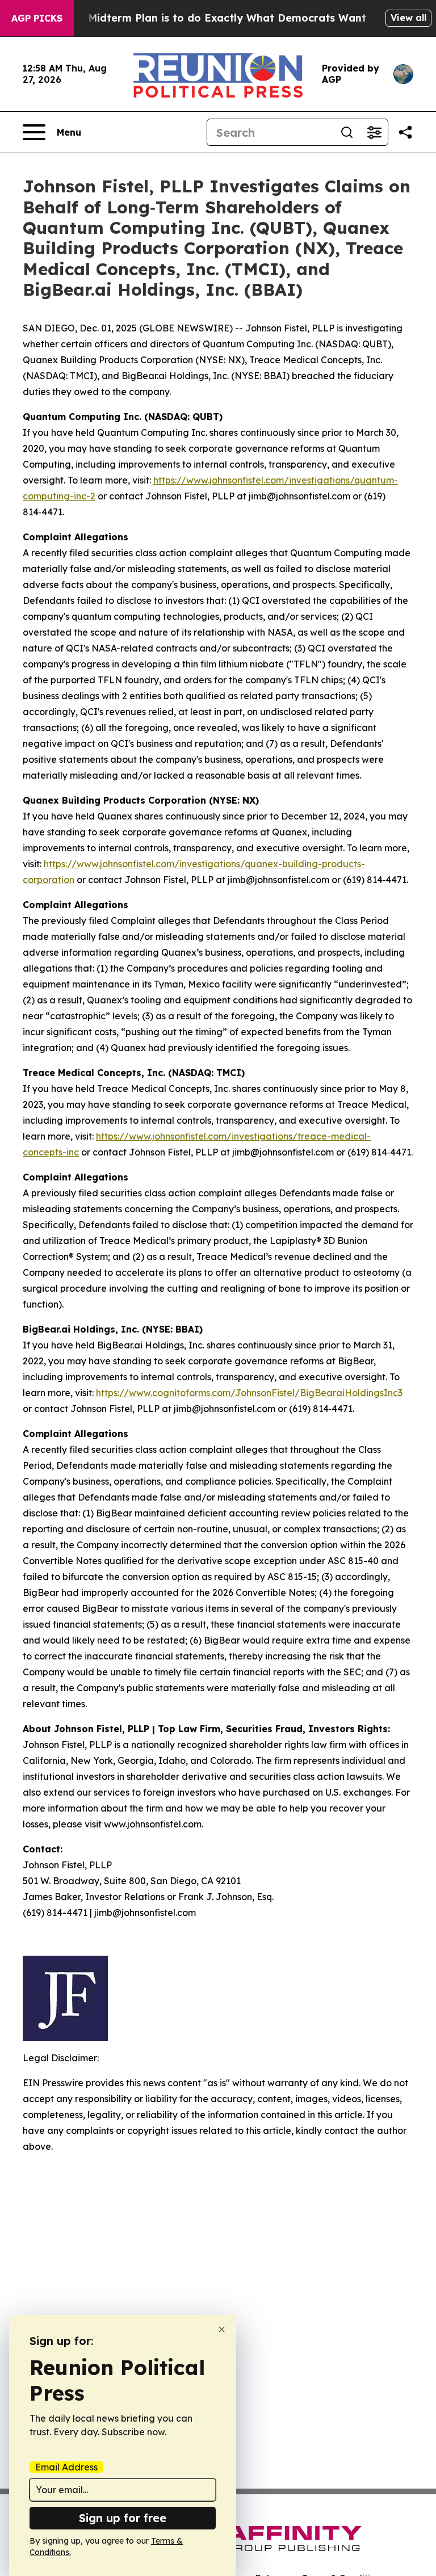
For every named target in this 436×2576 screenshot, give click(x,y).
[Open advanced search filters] (374, 132)
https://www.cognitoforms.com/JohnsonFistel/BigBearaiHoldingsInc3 (249, 1393)
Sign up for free (123, 2518)
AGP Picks (37, 18)
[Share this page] (405, 132)
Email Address (66, 2467)
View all (408, 18)
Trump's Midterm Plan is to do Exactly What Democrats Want (205, 18)
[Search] (347, 132)
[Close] (222, 2329)
